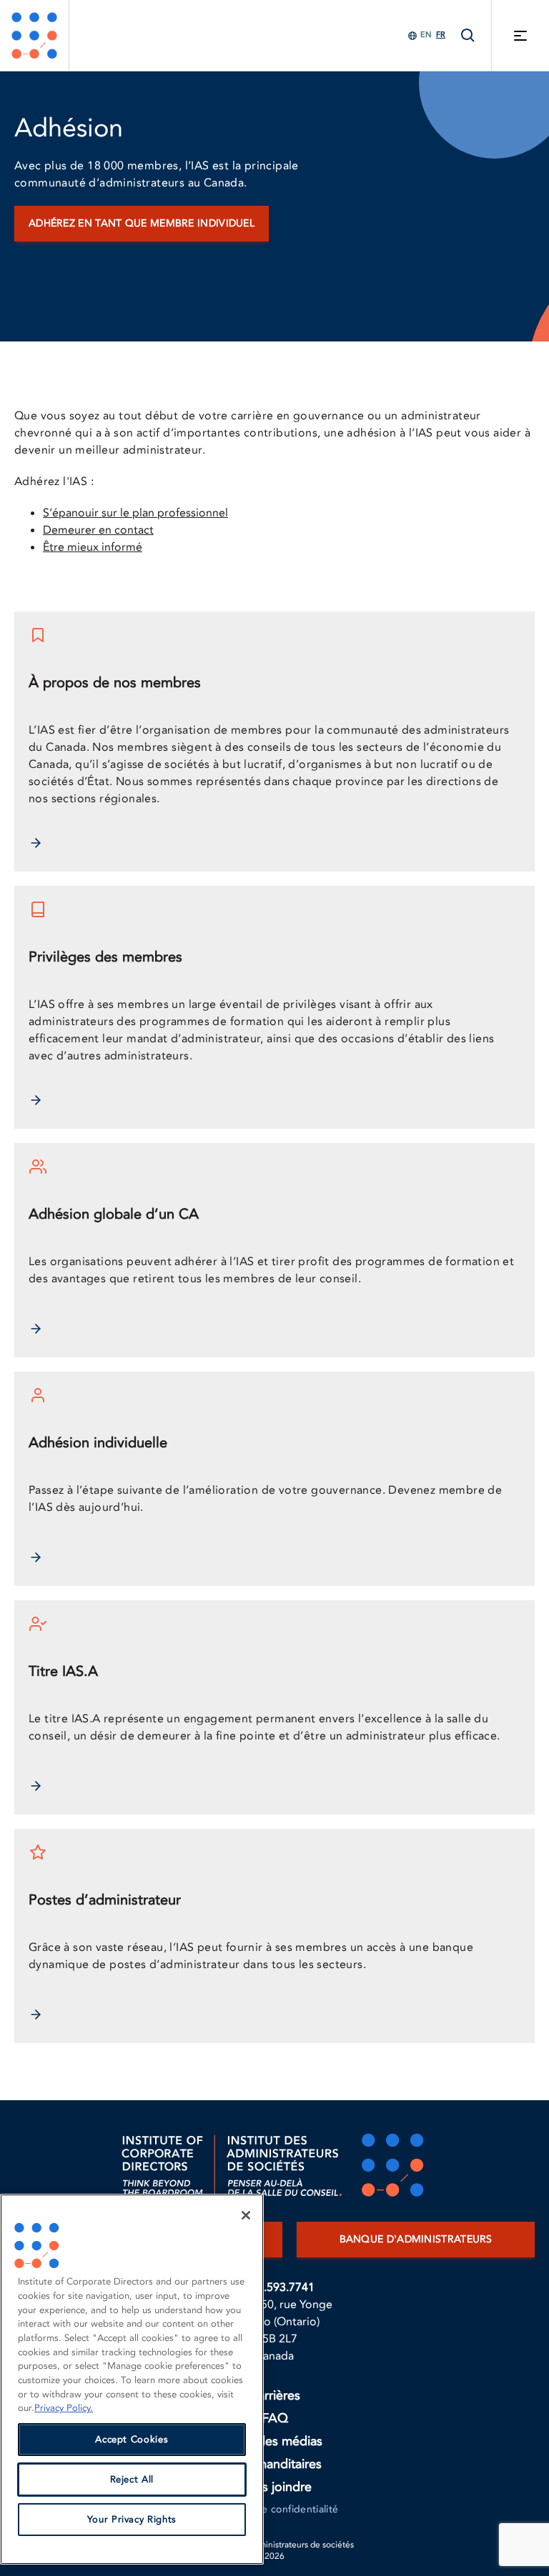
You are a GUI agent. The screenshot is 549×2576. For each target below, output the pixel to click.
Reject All (132, 2480)
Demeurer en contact (98, 530)
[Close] (246, 2215)
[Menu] (520, 35)
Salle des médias (275, 2441)
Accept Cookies (132, 2440)
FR (441, 35)
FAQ (275, 2418)
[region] (132, 2379)
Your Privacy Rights (132, 2520)
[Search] (468, 35)
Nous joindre (274, 2487)
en (426, 35)
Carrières (274, 2396)
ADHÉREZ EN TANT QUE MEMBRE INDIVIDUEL (142, 223)
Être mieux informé (93, 547)
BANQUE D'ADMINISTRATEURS (416, 2239)
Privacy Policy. (64, 2408)
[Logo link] (34, 35)
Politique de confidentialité (275, 2509)
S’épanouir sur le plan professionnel (135, 513)
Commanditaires (275, 2464)
